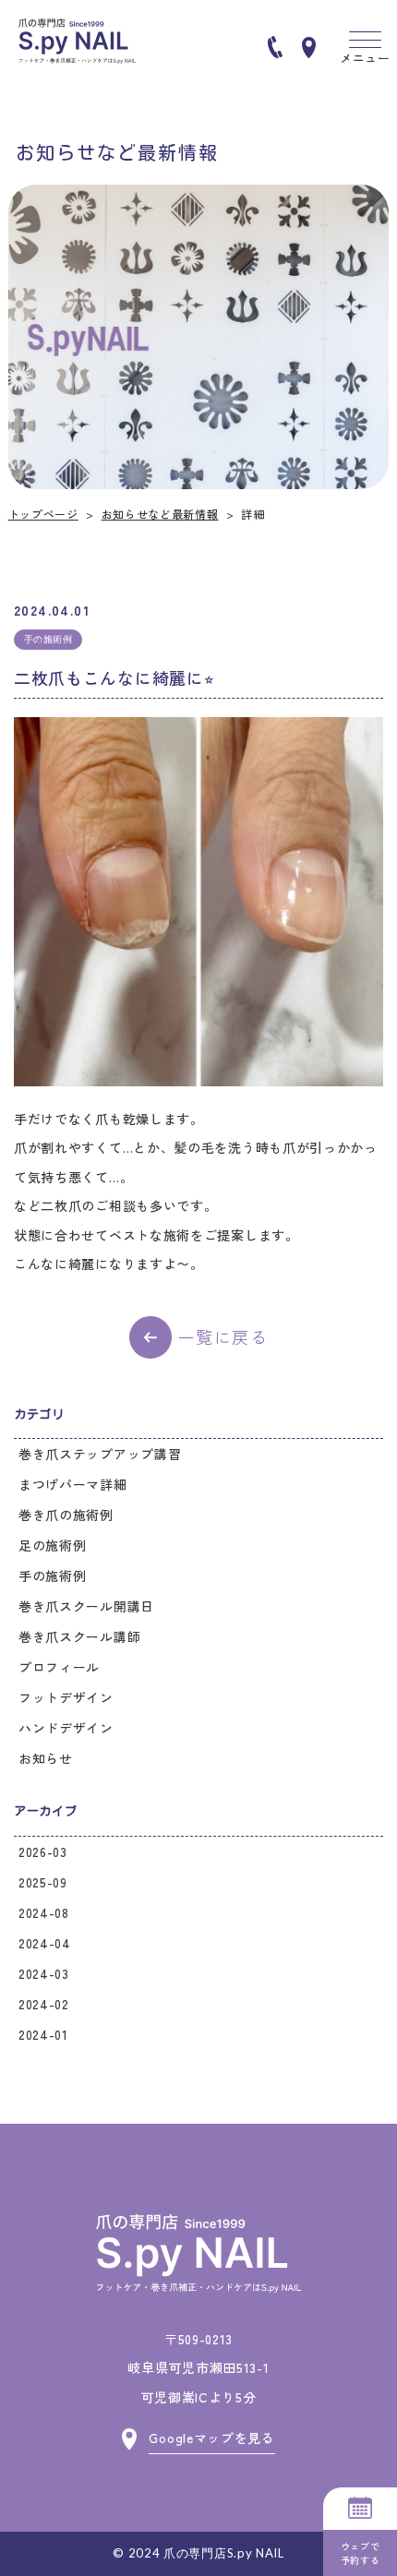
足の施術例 (53, 1545)
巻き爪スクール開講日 (86, 1606)
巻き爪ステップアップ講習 (100, 1454)
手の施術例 (53, 1576)
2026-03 (43, 1851)
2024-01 (43, 2034)
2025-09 (43, 1882)
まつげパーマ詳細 (73, 1484)
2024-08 (44, 1912)
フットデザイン (66, 1697)
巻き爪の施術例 (66, 1515)
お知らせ (46, 1758)
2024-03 (44, 1973)
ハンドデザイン (66, 1728)
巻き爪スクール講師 (79, 1636)
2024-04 (45, 1943)
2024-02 (44, 2004)
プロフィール (59, 1667)
